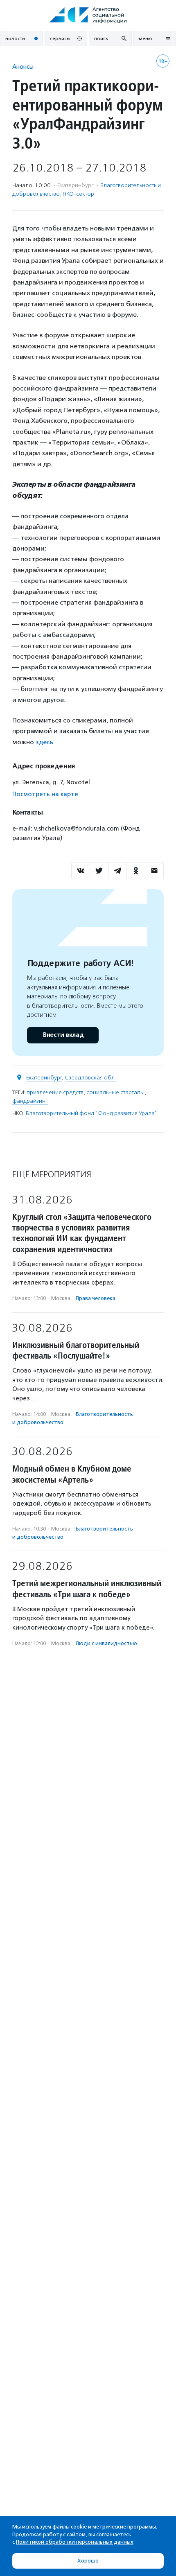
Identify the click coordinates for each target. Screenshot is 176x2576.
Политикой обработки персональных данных (75, 2542)
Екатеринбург (44, 1078)
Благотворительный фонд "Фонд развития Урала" (91, 1113)
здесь (44, 742)
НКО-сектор (78, 194)
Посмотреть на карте (45, 794)
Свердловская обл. (90, 1078)
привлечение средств (55, 1092)
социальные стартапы (115, 1092)
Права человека (96, 1298)
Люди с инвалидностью (106, 1643)
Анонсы (23, 67)
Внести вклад (63, 1035)
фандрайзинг (30, 1101)
